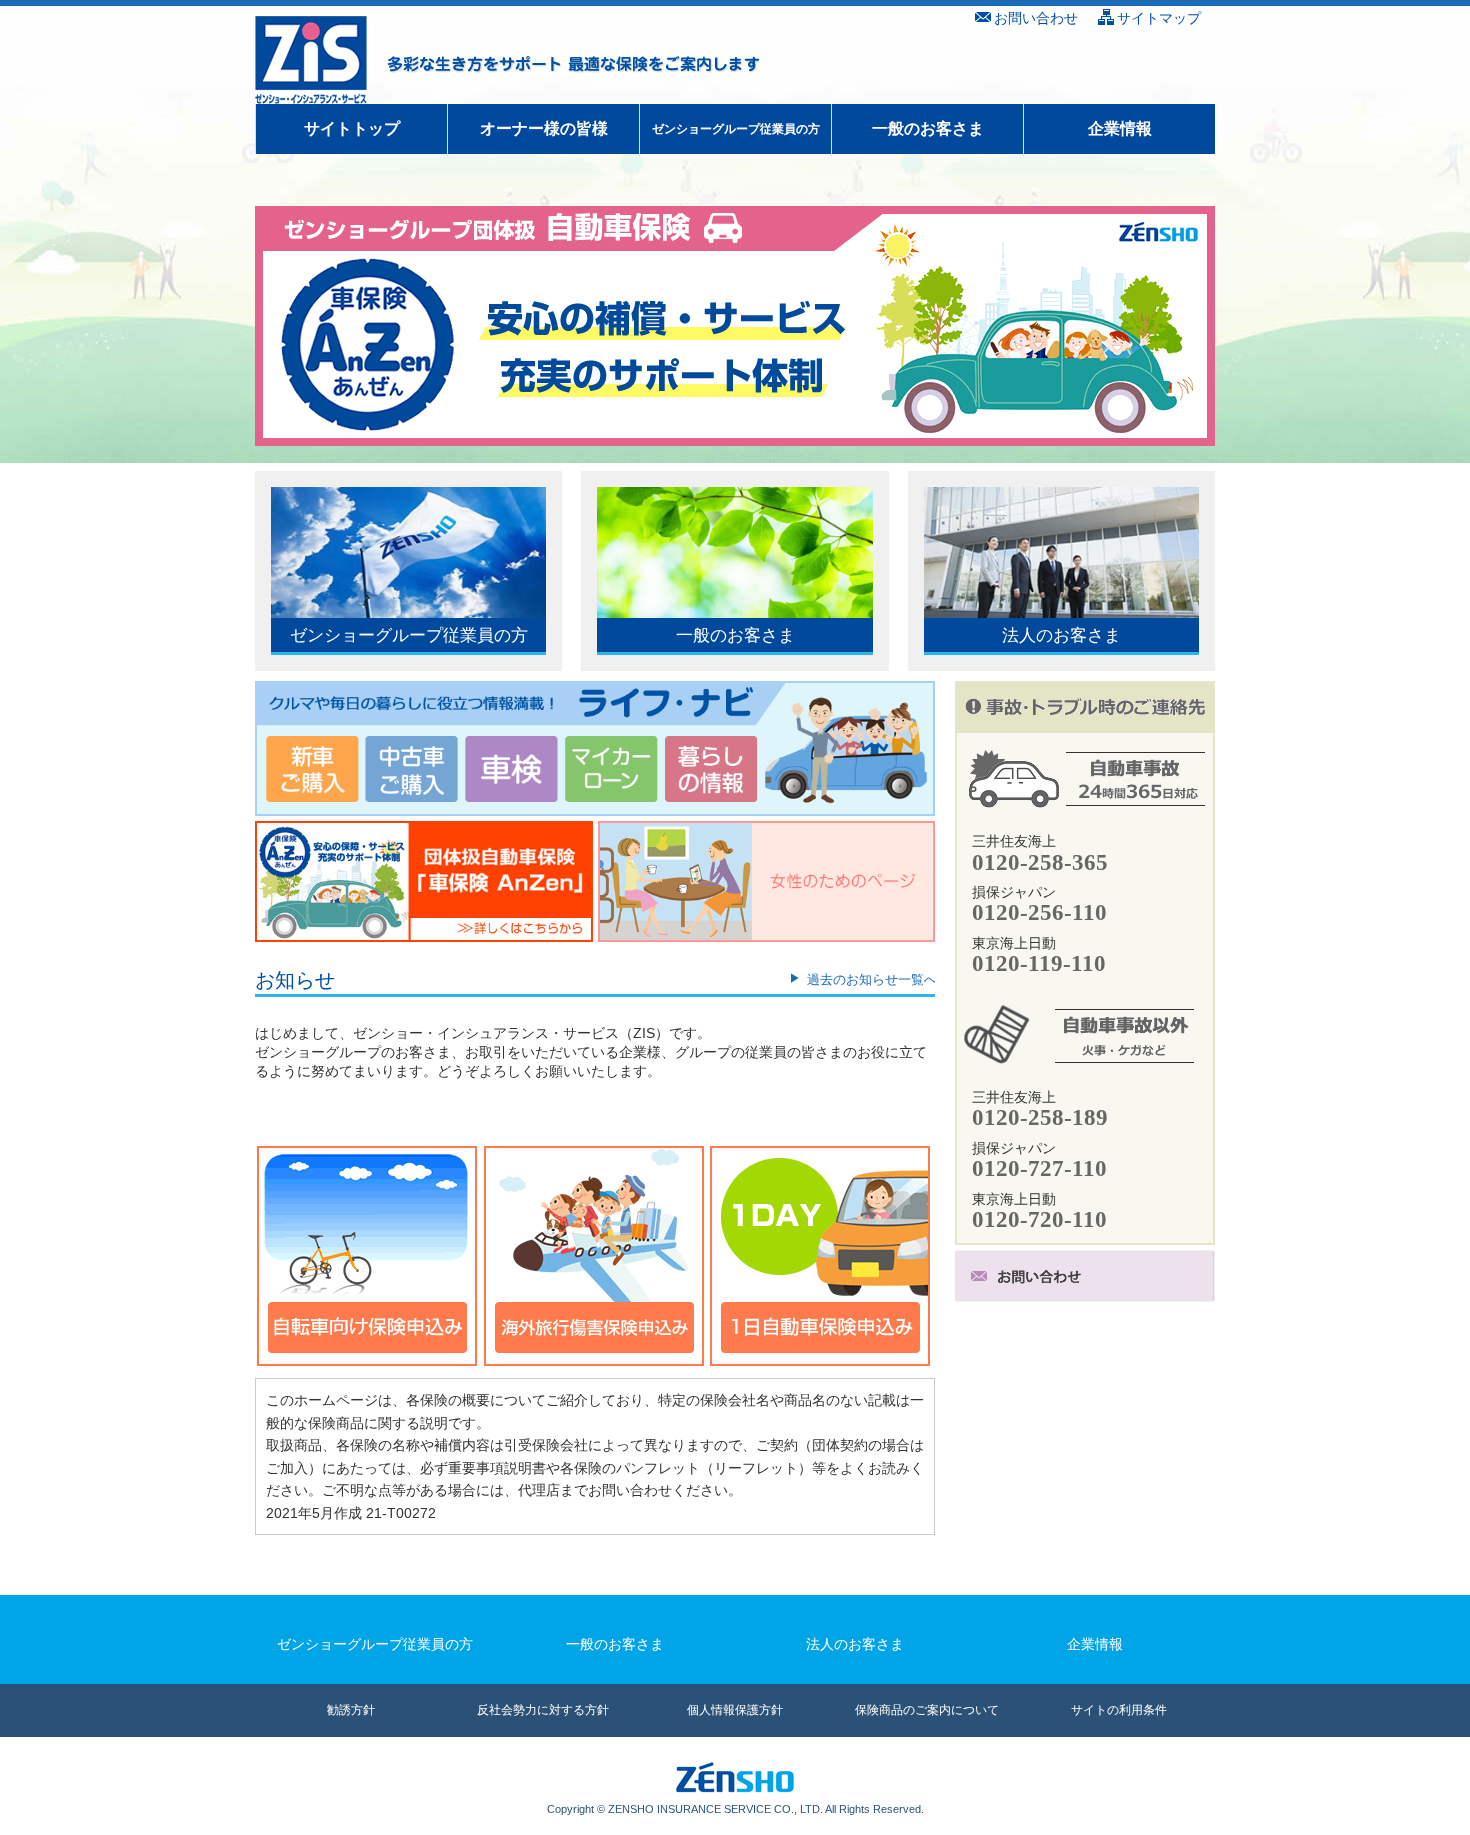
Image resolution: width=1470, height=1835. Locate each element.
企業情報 (1120, 128)
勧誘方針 (351, 1710)
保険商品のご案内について (927, 1710)
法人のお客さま (855, 1644)
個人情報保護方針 (735, 1710)
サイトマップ (1159, 18)
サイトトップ (352, 128)
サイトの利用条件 (1119, 1710)
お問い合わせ (1036, 18)
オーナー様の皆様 (544, 128)
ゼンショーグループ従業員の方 (736, 129)
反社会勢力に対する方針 (543, 1710)
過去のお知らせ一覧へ (872, 979)
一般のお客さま (928, 128)
